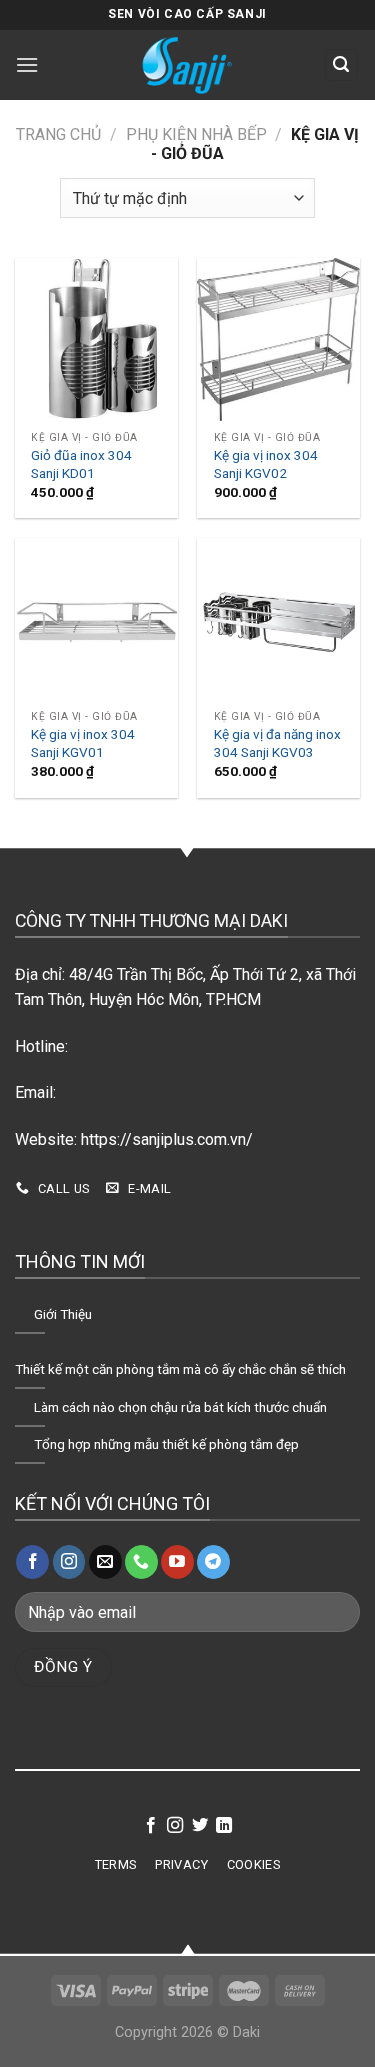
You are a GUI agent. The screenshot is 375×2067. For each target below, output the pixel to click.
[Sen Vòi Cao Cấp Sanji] (188, 65)
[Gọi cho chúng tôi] (141, 1562)
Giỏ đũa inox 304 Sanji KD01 (81, 464)
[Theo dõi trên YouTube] (177, 1562)
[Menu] (29, 64)
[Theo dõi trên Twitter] (200, 1826)
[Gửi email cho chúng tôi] (105, 1562)
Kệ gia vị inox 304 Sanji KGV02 (266, 464)
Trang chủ (58, 134)
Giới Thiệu (63, 1314)
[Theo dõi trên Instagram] (69, 1562)
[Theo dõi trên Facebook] (32, 1562)
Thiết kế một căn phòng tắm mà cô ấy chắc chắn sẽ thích (180, 1369)
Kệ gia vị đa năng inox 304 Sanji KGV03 (277, 743)
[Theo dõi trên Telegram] (213, 1562)
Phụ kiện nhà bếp (196, 134)
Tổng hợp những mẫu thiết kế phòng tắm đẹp (166, 1444)
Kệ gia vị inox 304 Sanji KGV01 (83, 743)
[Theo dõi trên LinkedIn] (224, 1826)
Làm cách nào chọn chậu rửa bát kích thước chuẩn (180, 1407)
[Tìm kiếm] (342, 65)
